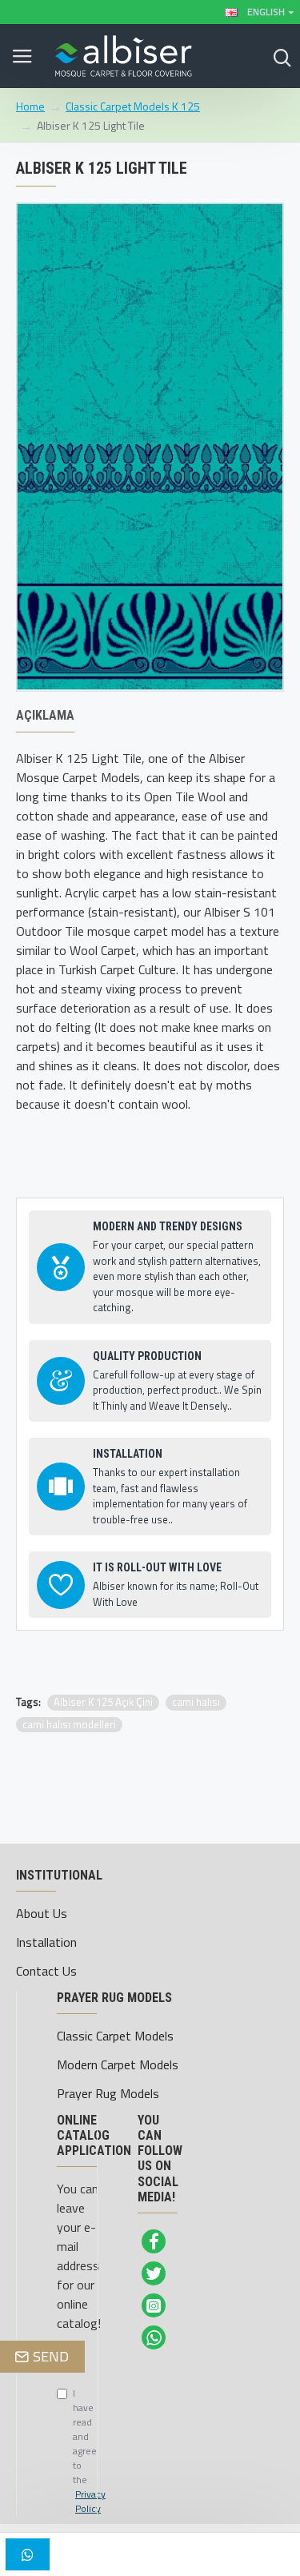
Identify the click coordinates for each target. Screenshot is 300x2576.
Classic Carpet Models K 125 (133, 106)
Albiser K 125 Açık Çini (103, 1702)
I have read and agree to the (65, 2451)
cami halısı (196, 1702)
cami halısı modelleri (69, 1725)
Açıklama (45, 715)
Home (30, 106)
